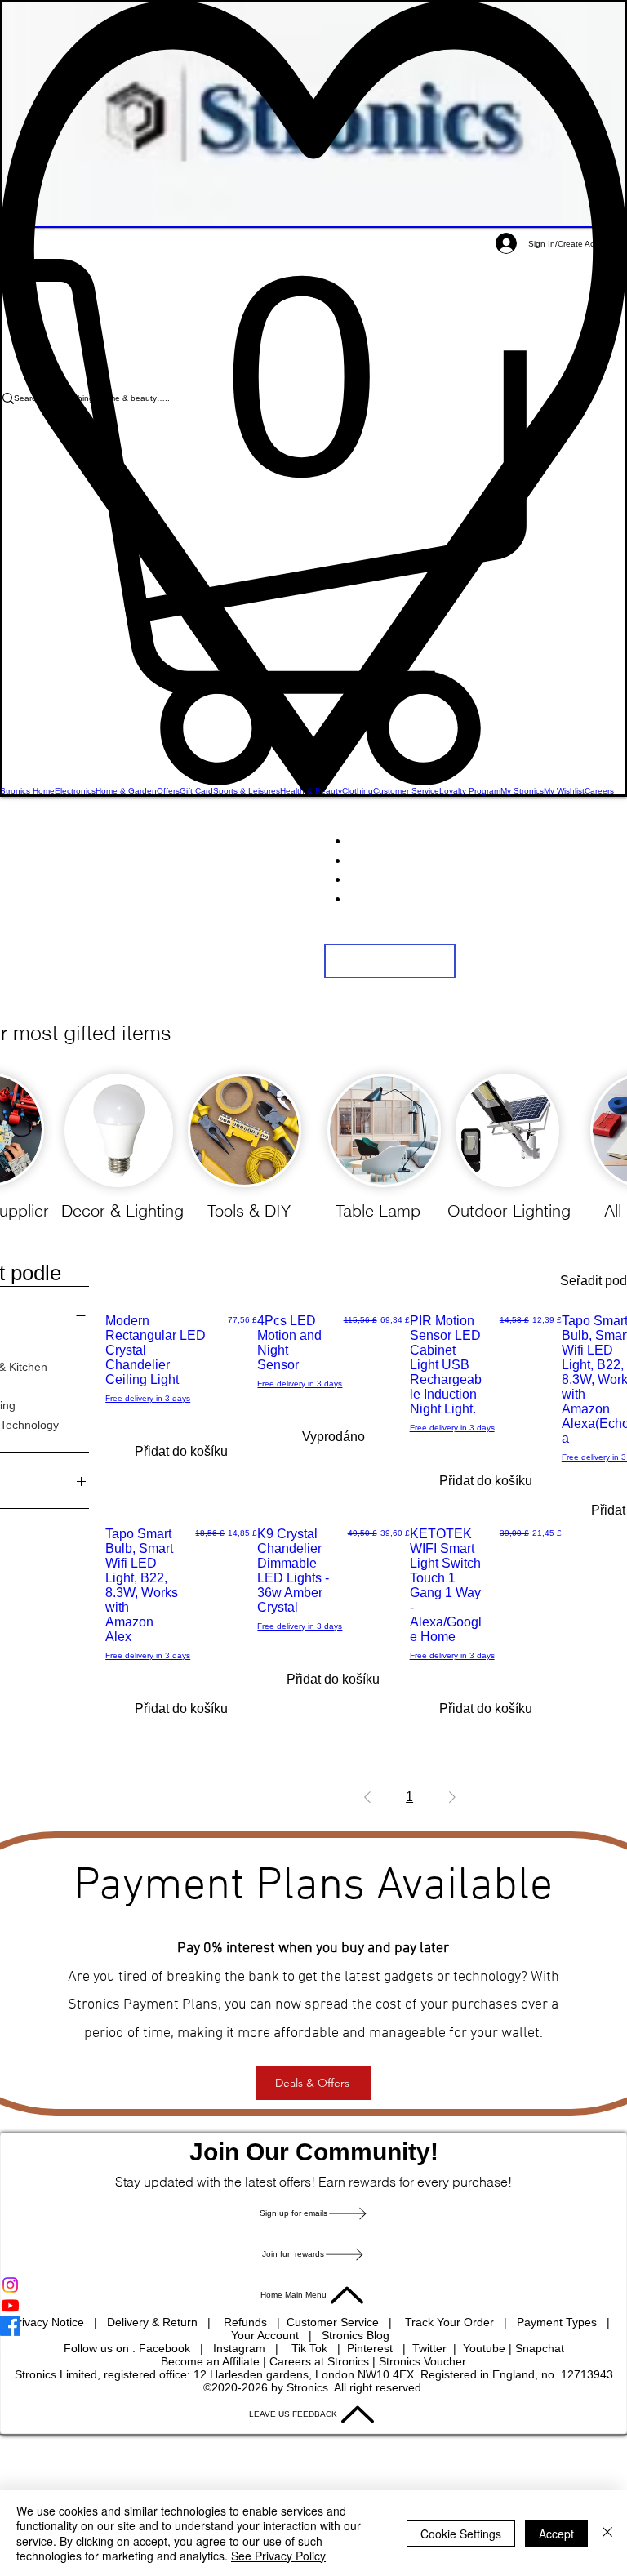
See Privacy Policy (278, 2556)
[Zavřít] (607, 2533)
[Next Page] (452, 1797)
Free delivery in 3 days (148, 1398)
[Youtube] (313, 2305)
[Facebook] (313, 2326)
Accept (556, 2534)
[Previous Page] (367, 1797)
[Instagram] (313, 2285)
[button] (313, 522)
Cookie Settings (461, 2534)
